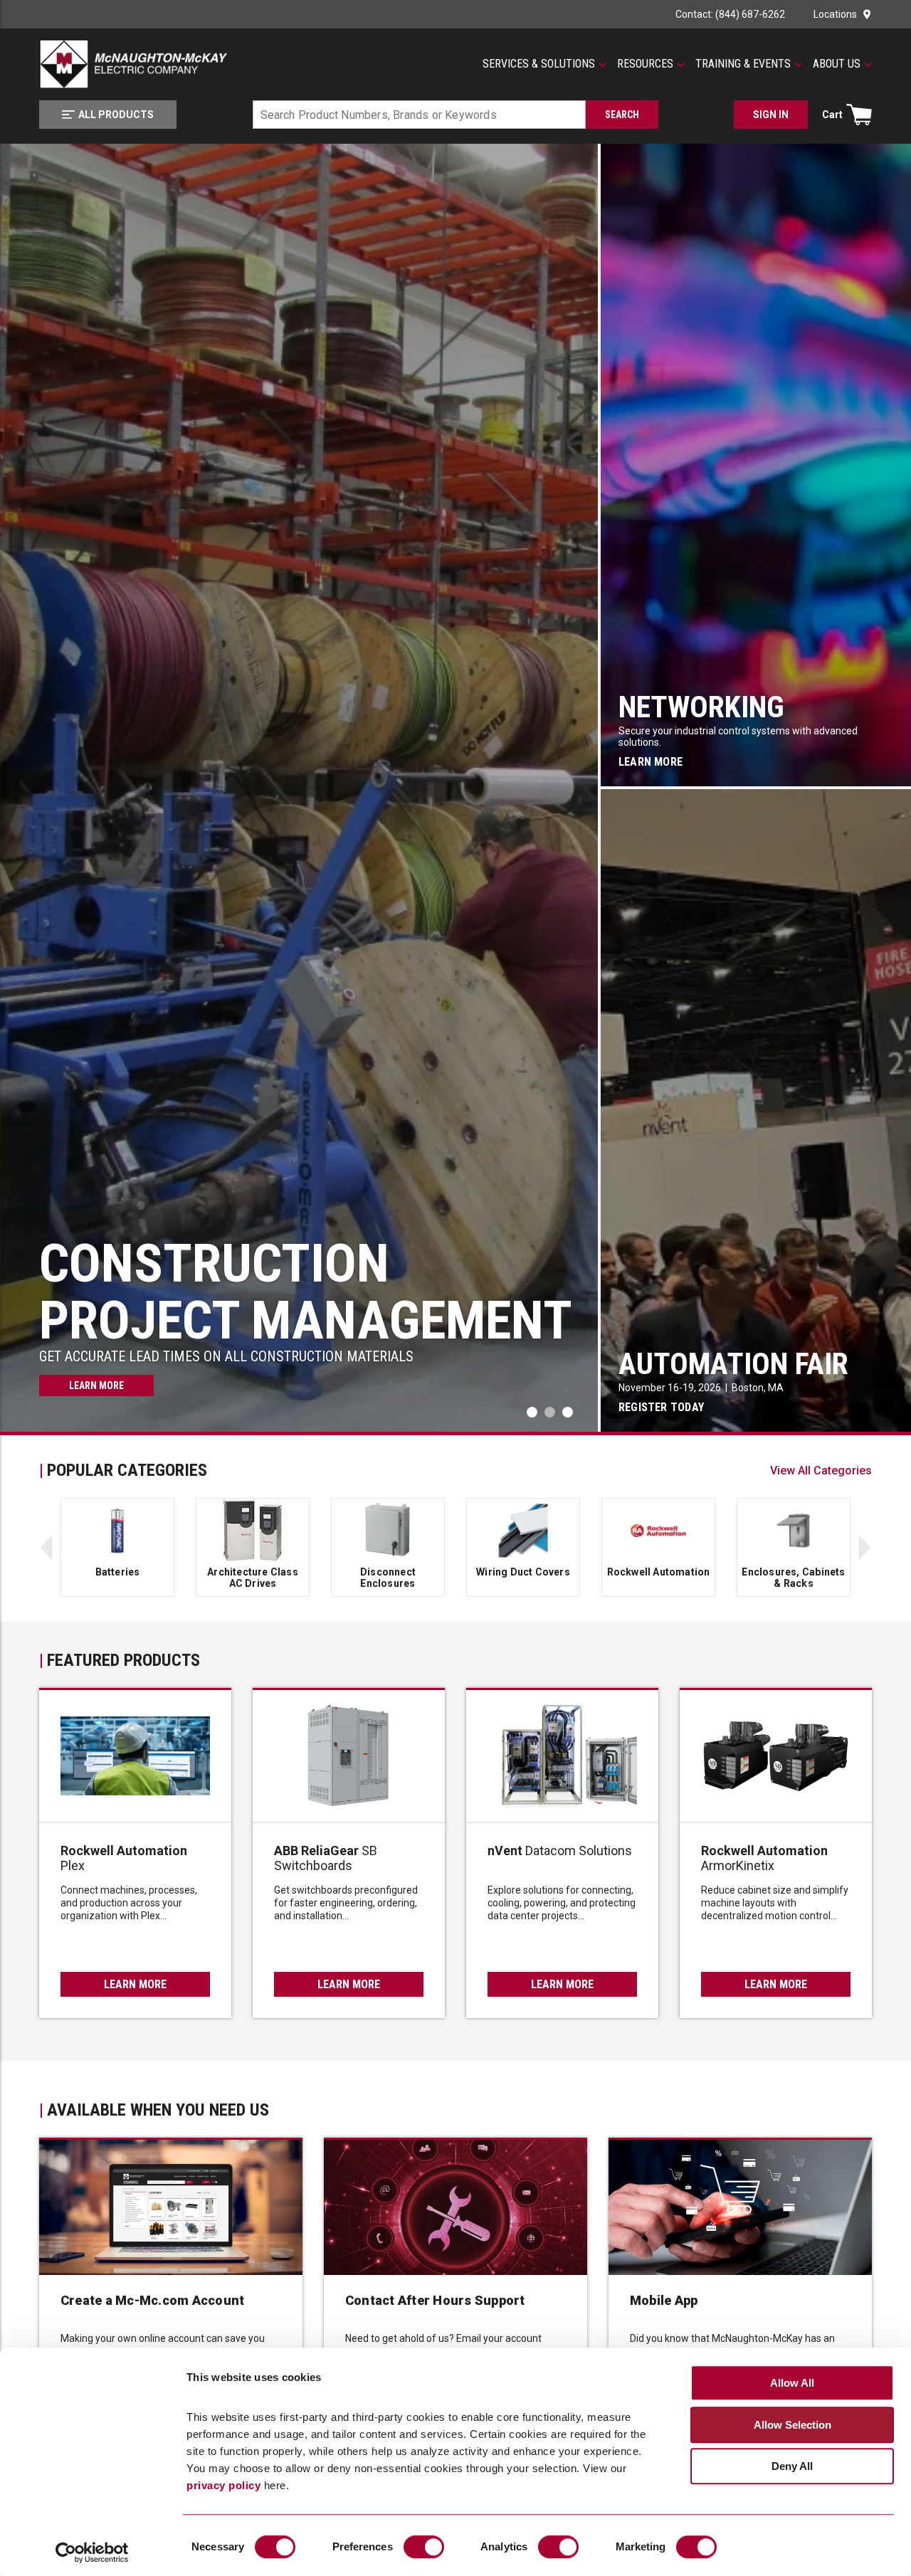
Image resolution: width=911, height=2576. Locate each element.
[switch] (424, 2547)
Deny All (792, 2467)
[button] (544, 64)
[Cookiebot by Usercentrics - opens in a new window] (92, 2553)
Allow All (792, 2384)
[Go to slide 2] (568, 1412)
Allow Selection (792, 2425)
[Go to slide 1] (550, 1412)
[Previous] (46, 1547)
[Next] (865, 1547)
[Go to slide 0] (532, 1412)
